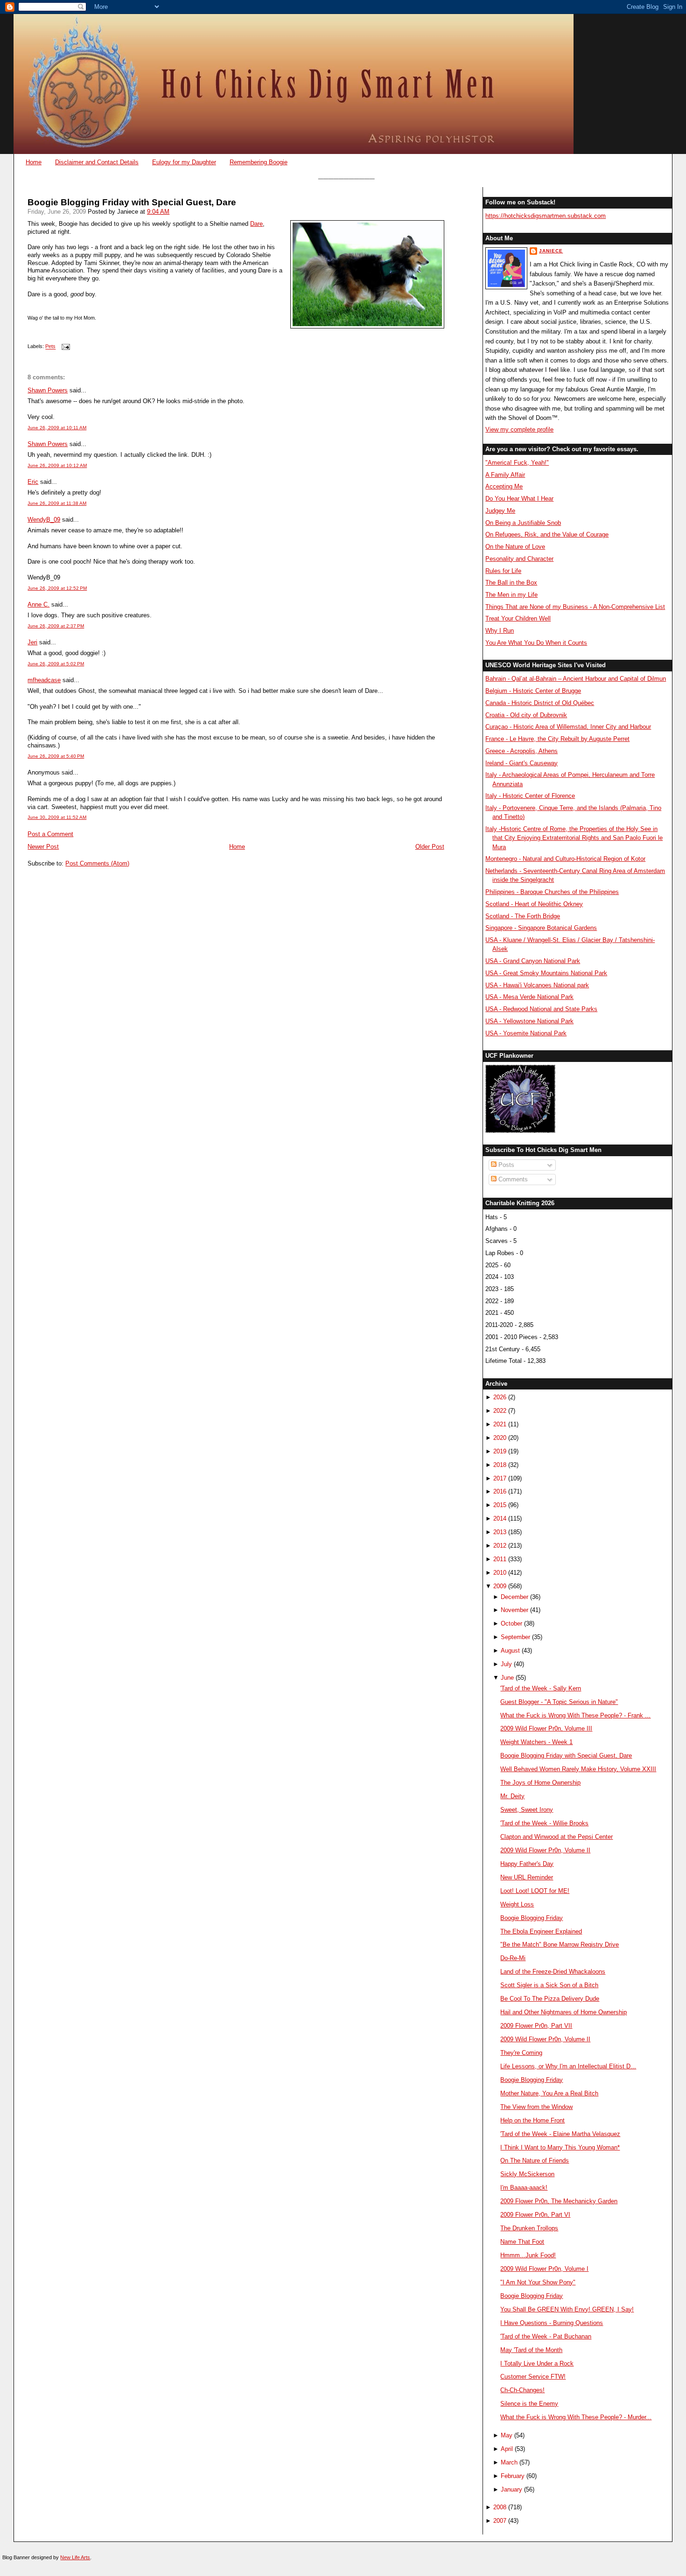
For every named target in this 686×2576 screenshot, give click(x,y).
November (514, 1610)
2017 (500, 1478)
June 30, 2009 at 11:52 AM (57, 817)
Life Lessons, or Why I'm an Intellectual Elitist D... (568, 2066)
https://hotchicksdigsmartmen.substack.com (546, 216)
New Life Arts (75, 2557)
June (507, 1678)
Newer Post (43, 847)
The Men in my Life (511, 595)
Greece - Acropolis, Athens (521, 751)
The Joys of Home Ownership (540, 1783)
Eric (33, 482)
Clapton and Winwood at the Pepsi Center (556, 1837)
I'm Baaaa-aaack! (524, 2188)
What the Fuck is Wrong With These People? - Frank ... (575, 1715)
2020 (500, 1438)
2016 (500, 1491)
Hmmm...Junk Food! (528, 2255)
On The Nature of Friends (535, 2161)
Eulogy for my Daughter (184, 162)
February (513, 2476)
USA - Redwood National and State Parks (541, 1009)
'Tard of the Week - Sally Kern (541, 1688)
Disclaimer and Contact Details (97, 162)
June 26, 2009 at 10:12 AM (57, 465)
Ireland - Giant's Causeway (521, 763)
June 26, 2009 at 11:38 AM (57, 503)
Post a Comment (50, 834)
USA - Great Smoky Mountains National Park (546, 973)
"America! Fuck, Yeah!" (517, 463)
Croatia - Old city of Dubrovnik (526, 715)
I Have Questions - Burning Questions (552, 2323)
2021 (500, 1424)
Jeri (32, 642)
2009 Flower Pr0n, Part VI (535, 2215)
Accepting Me (504, 486)
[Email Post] (64, 347)
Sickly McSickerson (527, 2174)
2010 (500, 1573)
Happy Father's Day (527, 1864)
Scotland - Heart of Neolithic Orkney (534, 904)
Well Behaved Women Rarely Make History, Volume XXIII (578, 1769)
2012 (500, 1546)
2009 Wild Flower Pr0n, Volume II (545, 1850)
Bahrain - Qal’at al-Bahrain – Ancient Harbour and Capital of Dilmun (576, 679)
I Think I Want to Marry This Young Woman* (560, 2147)
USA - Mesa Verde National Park (529, 997)
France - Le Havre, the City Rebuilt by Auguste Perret (557, 739)
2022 (500, 1411)
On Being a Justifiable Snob (523, 523)
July (506, 1664)
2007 (500, 2521)
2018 (500, 1465)
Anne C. (38, 604)
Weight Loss (517, 1904)
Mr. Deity (512, 1796)
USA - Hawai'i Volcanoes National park (537, 985)
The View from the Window (536, 2107)
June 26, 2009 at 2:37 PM (56, 626)
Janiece (551, 251)
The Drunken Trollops (529, 2228)
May (507, 2435)
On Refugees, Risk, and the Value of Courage (547, 534)
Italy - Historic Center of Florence (530, 796)
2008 (500, 2507)
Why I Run (500, 631)
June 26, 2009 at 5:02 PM (56, 664)
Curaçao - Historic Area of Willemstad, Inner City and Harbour (568, 727)
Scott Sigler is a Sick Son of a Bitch (549, 1985)
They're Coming (521, 2053)
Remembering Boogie (259, 162)
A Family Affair (505, 475)
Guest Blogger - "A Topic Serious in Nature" (559, 1702)
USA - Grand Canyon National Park (533, 961)
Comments (512, 1179)
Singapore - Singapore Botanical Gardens (541, 928)
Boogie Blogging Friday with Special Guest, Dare (132, 202)
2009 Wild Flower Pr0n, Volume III (546, 1728)
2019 (500, 1451)
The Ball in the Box (511, 583)
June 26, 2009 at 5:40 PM (56, 756)
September (515, 1637)
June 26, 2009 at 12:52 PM (57, 588)
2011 (500, 1559)
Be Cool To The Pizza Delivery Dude (550, 1999)
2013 (500, 1532)
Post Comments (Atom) (97, 863)
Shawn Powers (48, 390)
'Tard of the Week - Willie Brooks (544, 1823)
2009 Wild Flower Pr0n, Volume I (544, 2269)
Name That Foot (522, 2242)
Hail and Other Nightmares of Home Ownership (563, 2012)
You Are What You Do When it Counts (536, 643)
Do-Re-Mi (513, 1958)
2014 (500, 1518)
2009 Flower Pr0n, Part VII (536, 2026)
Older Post (430, 847)
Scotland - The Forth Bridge (523, 916)
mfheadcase (44, 680)
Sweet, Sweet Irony (527, 1810)
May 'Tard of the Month (531, 2350)
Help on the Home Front (532, 2120)
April (507, 2449)
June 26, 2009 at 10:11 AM (57, 428)
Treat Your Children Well (518, 618)
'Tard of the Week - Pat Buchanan (546, 2336)
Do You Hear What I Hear (519, 499)
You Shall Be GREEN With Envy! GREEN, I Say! (567, 2309)
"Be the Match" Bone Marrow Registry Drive (560, 1944)
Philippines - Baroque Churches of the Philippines (552, 892)
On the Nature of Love (515, 547)
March (509, 2462)
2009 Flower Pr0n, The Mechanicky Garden (559, 2201)
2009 (500, 1586)
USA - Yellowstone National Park (529, 1021)
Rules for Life (503, 571)
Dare (256, 224)
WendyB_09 (44, 520)
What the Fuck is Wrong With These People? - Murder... (576, 2417)
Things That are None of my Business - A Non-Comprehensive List (575, 607)
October (511, 1623)
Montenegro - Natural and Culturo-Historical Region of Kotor (565, 859)
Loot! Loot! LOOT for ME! (535, 1891)
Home (34, 162)
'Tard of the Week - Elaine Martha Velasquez (560, 2134)
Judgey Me (500, 511)
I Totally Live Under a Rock (537, 2363)
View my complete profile (519, 429)
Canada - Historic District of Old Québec (540, 703)
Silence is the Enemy (529, 2404)
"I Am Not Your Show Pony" (538, 2282)
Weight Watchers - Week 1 (536, 1742)
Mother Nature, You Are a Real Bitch (549, 2093)
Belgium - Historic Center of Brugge (533, 691)
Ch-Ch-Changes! (522, 2390)
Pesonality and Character (519, 559)
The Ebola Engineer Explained (541, 1931)
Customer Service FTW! (533, 2377)
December (514, 1597)
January (511, 2489)
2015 (500, 1505)
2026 (500, 1397)
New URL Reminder (527, 1877)
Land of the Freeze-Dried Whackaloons (553, 1972)
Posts (505, 1165)
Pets (50, 347)
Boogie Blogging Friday (532, 1918)
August (510, 1651)
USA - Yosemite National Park (526, 1033)
